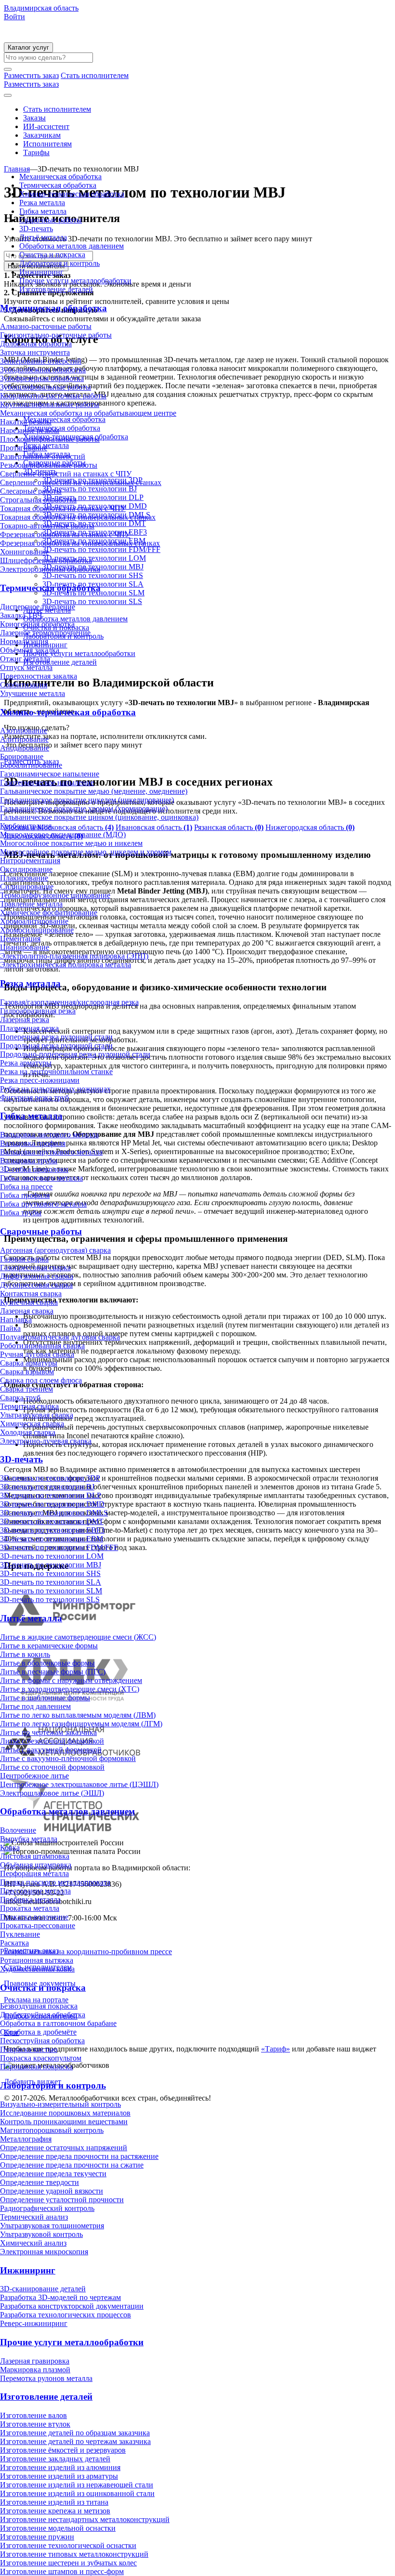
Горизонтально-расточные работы (56, 335)
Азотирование (24, 730)
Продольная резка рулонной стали (56, 1045)
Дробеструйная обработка (43, 2015)
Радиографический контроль (47, 2208)
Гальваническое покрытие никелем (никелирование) (87, 800)
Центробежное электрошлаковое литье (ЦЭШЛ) (79, 1784)
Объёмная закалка (30, 650)
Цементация (20, 939)
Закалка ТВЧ (21, 615)
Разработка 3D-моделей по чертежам (60, 2297)
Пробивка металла (30, 1899)
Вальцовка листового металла (49, 1135)
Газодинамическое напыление (50, 774)
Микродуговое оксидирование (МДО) (63, 835)
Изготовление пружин (37, 2537)
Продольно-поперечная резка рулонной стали (75, 1054)
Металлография (26, 2139)
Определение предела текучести (53, 2174)
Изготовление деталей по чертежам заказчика (75, 2441)
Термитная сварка (29, 1406)
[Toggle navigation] (8, 95)
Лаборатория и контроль (59, 263)
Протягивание (24, 448)
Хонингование (24, 552)
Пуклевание (20, 1934)
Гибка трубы (21, 1213)
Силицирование (27, 887)
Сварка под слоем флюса (41, 1380)
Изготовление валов (33, 2415)
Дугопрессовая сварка (36, 1285)
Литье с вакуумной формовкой (51, 1750)
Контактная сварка (31, 1294)
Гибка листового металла (41, 1178)
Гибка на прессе (26, 1187)
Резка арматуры (26, 1063)
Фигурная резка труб (34, 1097)
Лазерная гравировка (35, 2361)
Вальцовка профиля (33, 1143)
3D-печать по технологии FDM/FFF (59, 1547)
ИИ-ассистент (46, 126)
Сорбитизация (24, 685)
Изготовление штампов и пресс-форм (62, 2571)
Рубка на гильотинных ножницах (55, 1089)
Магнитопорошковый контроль (52, 2130)
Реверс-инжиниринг (34, 2323)
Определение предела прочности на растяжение (79, 2156)
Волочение (18, 1830)
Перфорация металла (34, 1873)
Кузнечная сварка (29, 1302)
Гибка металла (43, 211)
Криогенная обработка (37, 624)
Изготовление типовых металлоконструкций (74, 2554)
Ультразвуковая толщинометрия (52, 2226)
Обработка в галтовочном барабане (58, 2023)
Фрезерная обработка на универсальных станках (80, 543)
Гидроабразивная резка (38, 1011)
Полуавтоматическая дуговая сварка (60, 1337)
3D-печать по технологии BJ (47, 1487)
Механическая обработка (60, 177)
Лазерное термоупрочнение (45, 633)
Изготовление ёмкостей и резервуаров (63, 2450)
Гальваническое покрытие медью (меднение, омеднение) (94, 791)
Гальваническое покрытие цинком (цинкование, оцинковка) (99, 817)
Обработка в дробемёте (38, 2032)
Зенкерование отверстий (41, 361)
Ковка (10, 1847)
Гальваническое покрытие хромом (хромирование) (84, 808)
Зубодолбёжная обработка (43, 370)
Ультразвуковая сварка (37, 1415)
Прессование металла (35, 1891)
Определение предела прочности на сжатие (72, 2165)
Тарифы (36, 152)
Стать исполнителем (57, 109)
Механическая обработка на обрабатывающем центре (88, 413)
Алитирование (24, 739)
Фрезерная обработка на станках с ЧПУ (65, 534)
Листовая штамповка (35, 1856)
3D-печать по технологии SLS (50, 1599)
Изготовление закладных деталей (55, 2459)
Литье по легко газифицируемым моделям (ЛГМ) (81, 1724)
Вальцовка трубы (29, 1161)
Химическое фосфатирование (49, 913)
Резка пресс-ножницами (40, 1080)
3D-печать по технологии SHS (50, 1573)
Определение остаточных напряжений (64, 2148)
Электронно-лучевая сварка (46, 1441)
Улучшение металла (33, 693)
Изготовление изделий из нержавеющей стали (77, 2485)
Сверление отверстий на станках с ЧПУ (66, 474)
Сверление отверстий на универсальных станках (81, 482)
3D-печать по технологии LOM (52, 1556)
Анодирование (25, 748)
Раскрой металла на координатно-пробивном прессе (86, 1952)
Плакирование (24, 878)
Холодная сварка (28, 1432)
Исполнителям (47, 144)
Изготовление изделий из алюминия (60, 2467)
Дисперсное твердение (38, 607)
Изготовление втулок (35, 2424)
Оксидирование (26, 869)
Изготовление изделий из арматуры (59, 2476)
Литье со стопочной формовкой (52, 1767)
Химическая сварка (32, 1424)
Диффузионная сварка (37, 1276)
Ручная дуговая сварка (37, 1354)
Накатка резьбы (26, 422)
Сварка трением (26, 1389)
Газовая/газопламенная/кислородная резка (69, 1002)
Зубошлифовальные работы (46, 387)
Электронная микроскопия (44, 2252)
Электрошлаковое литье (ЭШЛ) (52, 1793)
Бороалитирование (31, 765)
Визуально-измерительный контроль (60, 2104)
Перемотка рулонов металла (46, 2378)
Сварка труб (20, 1398)
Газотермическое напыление (47, 782)
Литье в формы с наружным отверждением (71, 1680)
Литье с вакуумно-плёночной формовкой (68, 1758)
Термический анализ (34, 2217)
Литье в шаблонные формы (45, 1698)
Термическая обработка (58, 185)
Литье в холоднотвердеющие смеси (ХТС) (70, 1689)
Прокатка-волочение (34, 1917)
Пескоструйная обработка (42, 2041)
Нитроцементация (30, 861)
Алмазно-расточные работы (46, 326)
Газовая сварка (24, 1259)
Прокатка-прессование (38, 1925)
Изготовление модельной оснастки (58, 2528)
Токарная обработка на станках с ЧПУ (63, 508)
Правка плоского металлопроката (55, 1882)
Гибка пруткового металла (43, 1204)
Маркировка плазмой (35, 2370)
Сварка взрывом (27, 1372)
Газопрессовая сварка (35, 1268)
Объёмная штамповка (36, 1865)
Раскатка (14, 1943)
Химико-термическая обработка (72, 194)
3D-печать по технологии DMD (52, 1504)
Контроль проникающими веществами (64, 2122)
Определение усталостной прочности (62, 2200)
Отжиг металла (25, 659)
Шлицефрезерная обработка (46, 560)
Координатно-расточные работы (53, 396)
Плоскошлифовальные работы (50, 439)
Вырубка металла (29, 1839)
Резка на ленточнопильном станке (56, 1071)
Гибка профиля (25, 1195)
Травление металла (31, 904)
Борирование (22, 756)
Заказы (34, 118)
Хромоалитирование (34, 921)
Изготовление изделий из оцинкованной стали (77, 2493)
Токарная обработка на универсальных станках (78, 517)
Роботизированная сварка (42, 1346)
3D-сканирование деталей (43, 2289)
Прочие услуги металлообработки (75, 281)
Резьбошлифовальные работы (49, 465)
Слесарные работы (31, 491)
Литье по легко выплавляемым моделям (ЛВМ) (78, 1715)
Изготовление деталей (56, 289)
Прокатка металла (30, 1908)
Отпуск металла (26, 667)
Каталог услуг (28, 47)
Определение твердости (39, 2182)
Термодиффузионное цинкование (55, 895)
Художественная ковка (37, 1969)
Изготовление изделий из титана (54, 2502)
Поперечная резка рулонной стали (56, 1037)
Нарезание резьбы (30, 430)
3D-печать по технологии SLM (51, 1591)
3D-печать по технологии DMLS (54, 1513)
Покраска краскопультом (41, 2058)
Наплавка (16, 1320)
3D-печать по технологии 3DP (50, 1478)
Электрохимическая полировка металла (66, 965)
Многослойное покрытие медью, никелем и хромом (86, 852)
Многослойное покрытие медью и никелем (71, 843)
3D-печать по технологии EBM (52, 1539)
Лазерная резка (25, 1019)
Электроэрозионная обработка (50, 569)
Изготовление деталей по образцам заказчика (75, 2433)
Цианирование (25, 947)
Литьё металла (43, 237)
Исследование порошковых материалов (65, 2113)
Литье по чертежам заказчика (48, 1732)
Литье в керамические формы (49, 1646)
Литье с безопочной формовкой (52, 1741)
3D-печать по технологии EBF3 (52, 1530)
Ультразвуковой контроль (41, 2234)
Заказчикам (42, 135)
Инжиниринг (41, 272)
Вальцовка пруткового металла (51, 1152)
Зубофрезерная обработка (42, 378)
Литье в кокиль (25, 1654)
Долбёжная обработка (36, 344)
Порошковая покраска (36, 2067)
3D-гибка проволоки (34, 1169)
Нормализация (24, 641)
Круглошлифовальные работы (50, 404)
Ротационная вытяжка (37, 1960)
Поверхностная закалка (39, 676)
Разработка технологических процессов (66, 2315)
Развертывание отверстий (43, 456)
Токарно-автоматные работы (47, 526)
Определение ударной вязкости (52, 2191)
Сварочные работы (51, 220)
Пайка (10, 1328)
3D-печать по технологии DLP (51, 1495)
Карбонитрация (26, 826)
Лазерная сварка (27, 1311)
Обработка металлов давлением (72, 246)
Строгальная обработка (38, 500)
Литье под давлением (35, 1706)
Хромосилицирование (37, 930)
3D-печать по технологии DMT (52, 1521)
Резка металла (42, 203)
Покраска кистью (29, 2049)
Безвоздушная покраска (39, 2006)
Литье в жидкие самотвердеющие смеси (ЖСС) (78, 1637)
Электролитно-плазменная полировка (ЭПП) (74, 956)
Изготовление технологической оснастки (68, 2545)
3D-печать (36, 229)
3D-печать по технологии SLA (51, 1582)
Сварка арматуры (29, 1363)
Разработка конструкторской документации (72, 2306)
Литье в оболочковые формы (47, 1663)
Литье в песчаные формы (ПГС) (53, 1672)
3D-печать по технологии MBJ (51, 1565)
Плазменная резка (29, 1028)
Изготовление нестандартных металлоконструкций (85, 2519)
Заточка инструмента (35, 352)
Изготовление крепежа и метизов (55, 2511)
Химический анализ (33, 2243)
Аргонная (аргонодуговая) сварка (55, 1250)
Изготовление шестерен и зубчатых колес (68, 2563)
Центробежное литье (34, 1776)
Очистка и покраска (52, 255)
